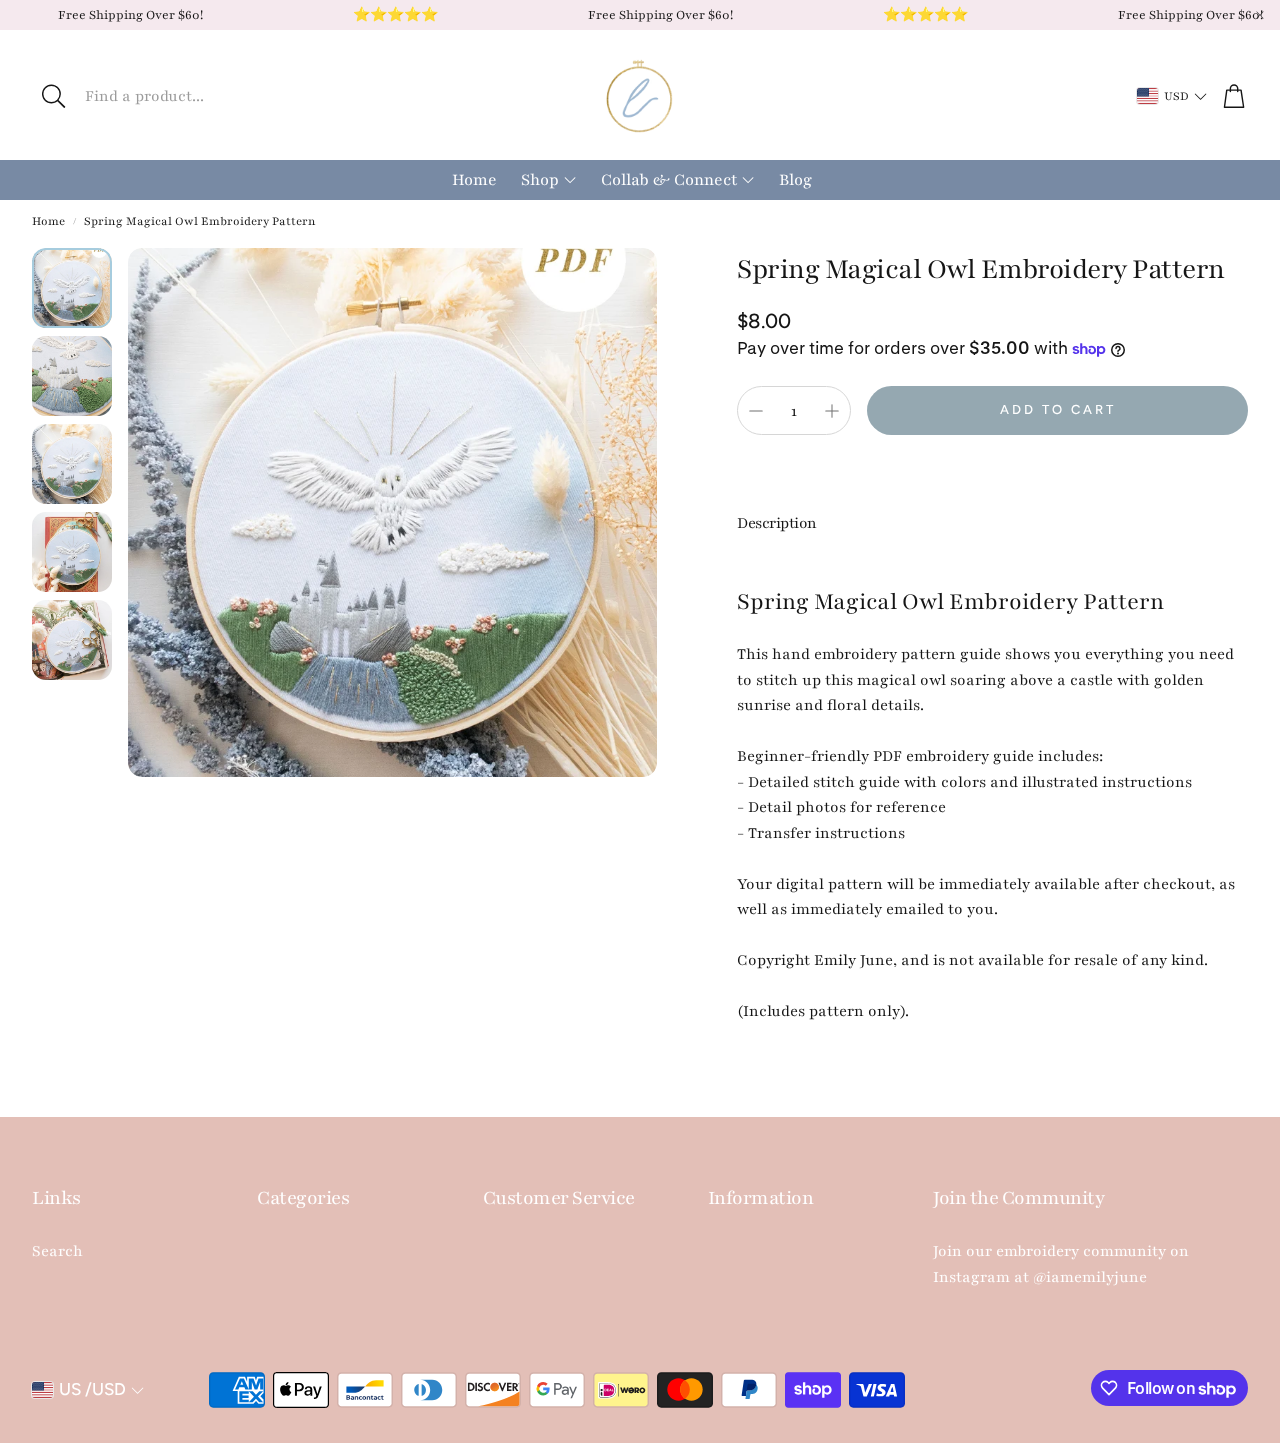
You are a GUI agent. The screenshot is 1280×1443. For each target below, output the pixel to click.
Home (48, 221)
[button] (216, 96)
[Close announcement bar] (1260, 15)
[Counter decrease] (756, 411)
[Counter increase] (832, 411)
